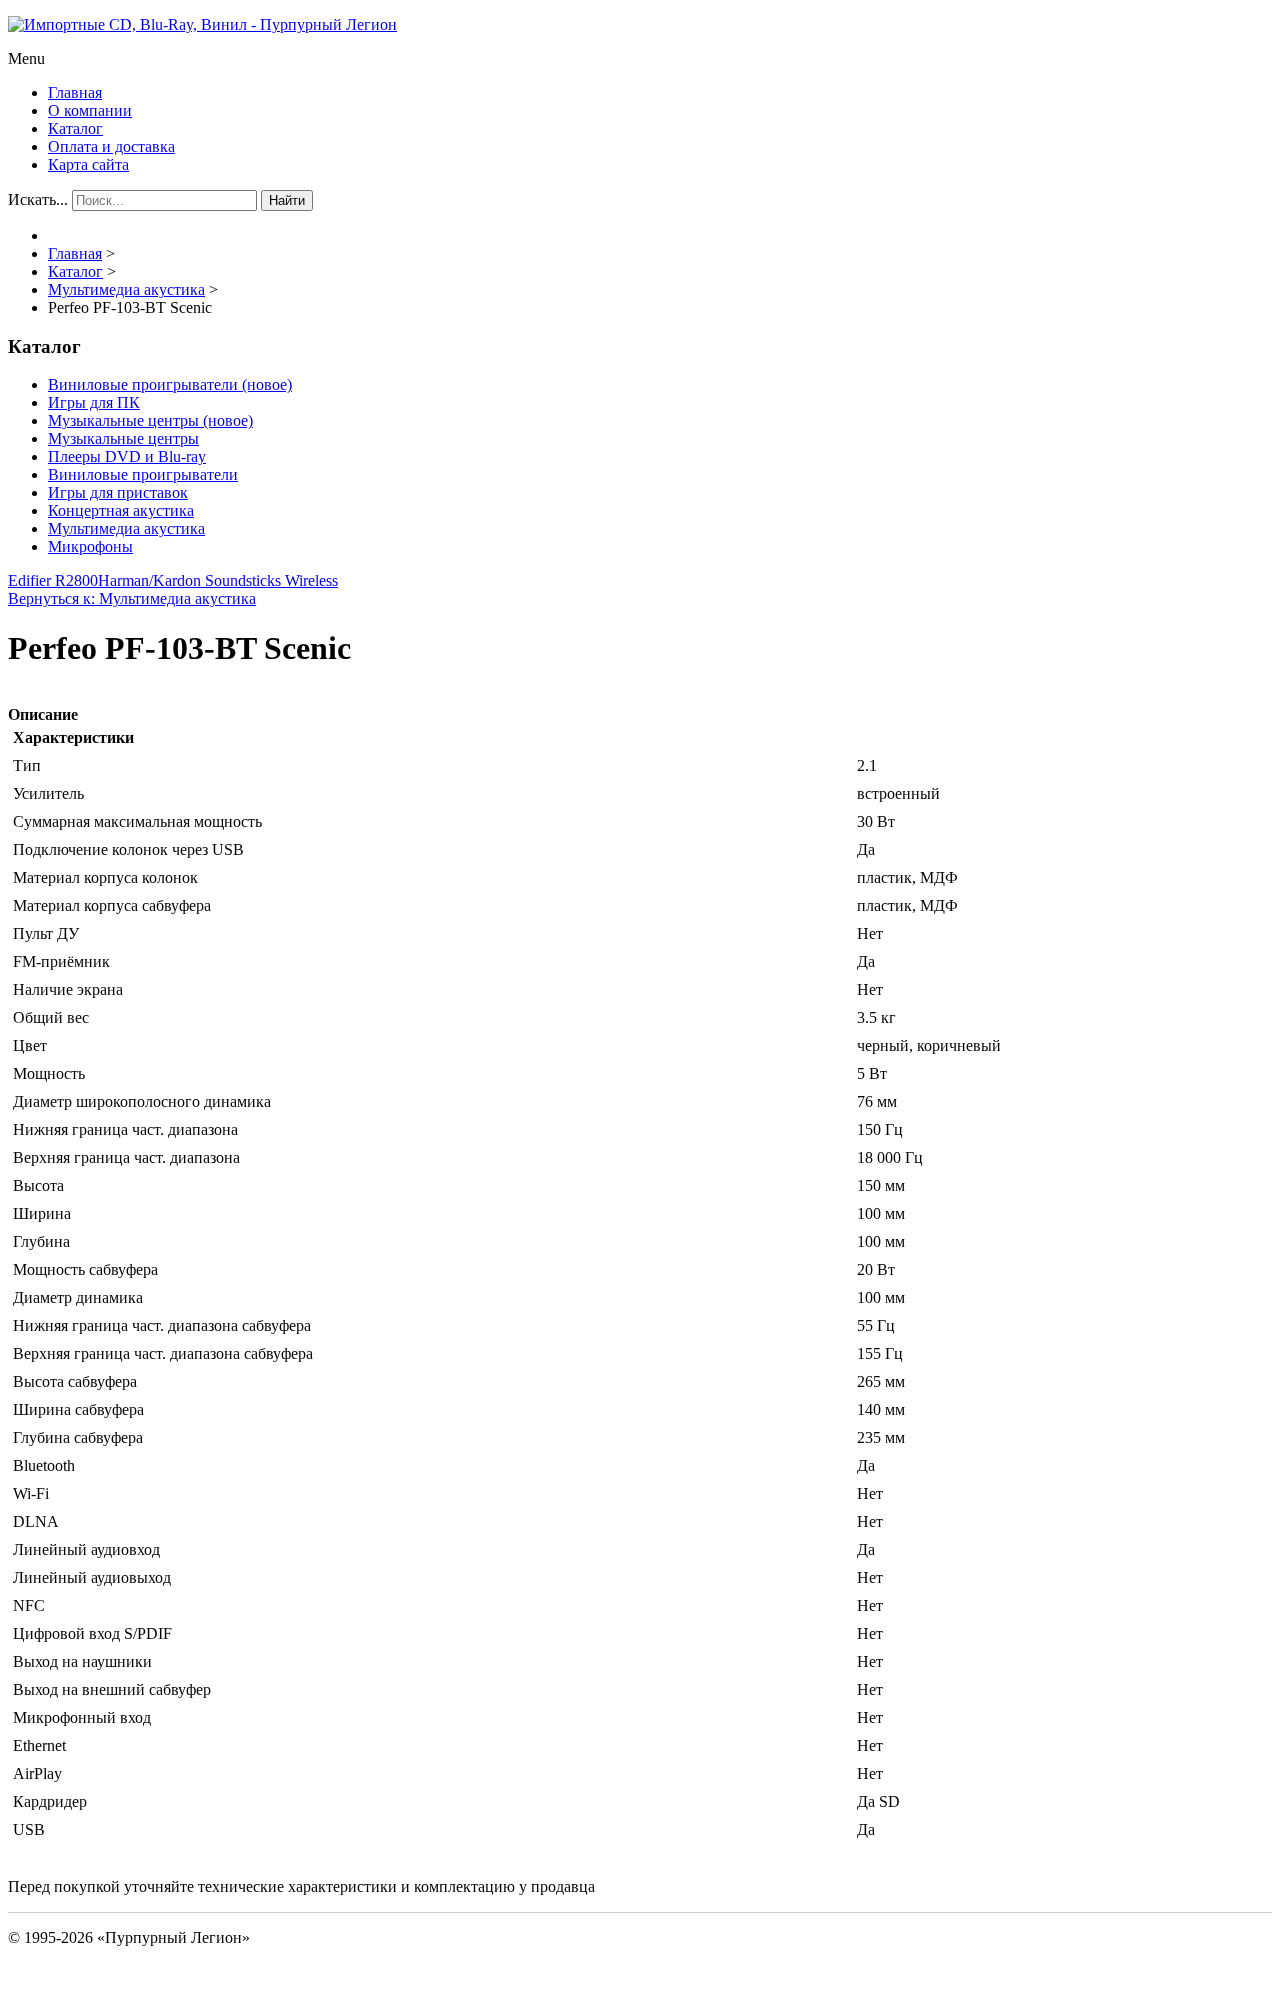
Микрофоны (90, 546)
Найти (287, 200)
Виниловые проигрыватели (143, 474)
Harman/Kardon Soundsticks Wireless (218, 580)
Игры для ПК (94, 402)
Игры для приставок (118, 492)
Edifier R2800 (53, 580)
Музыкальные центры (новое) (150, 420)
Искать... (38, 199)
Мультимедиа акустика (126, 528)
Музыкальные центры (123, 438)
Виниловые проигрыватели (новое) (170, 384)
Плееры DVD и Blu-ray (127, 456)
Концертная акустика (121, 510)
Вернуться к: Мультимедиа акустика (132, 598)
